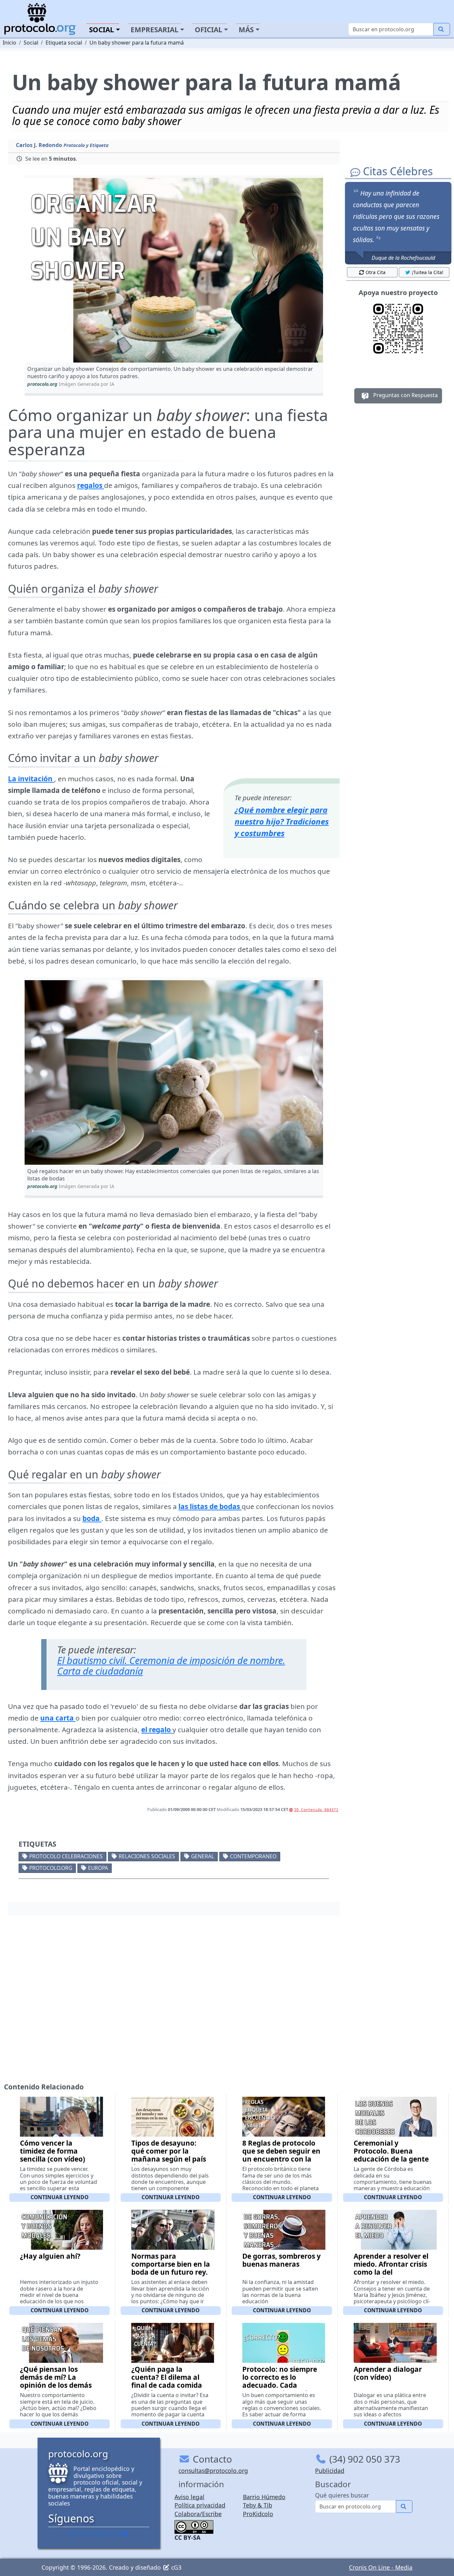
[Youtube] (117, 2534)
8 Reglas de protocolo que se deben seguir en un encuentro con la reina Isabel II (281, 2155)
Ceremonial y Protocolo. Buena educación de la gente (391, 2151)
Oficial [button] (209, 30)
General (203, 1856)
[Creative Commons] (194, 2526)
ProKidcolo (258, 2514)
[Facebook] (72, 2534)
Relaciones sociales (147, 1856)
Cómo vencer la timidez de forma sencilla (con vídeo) (53, 2151)
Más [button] (246, 30)
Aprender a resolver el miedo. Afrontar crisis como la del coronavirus (391, 2268)
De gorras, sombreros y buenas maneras (282, 2260)
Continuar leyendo (59, 2197)
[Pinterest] (90, 2534)
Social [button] (102, 30)
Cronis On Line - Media (381, 2567)
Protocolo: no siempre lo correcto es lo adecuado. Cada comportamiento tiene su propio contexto (281, 2385)
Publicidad (330, 2471)
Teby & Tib (258, 2505)
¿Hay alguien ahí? (50, 2256)
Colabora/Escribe (198, 2514)
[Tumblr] (99, 2534)
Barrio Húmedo (264, 2497)
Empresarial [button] (155, 30)
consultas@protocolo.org (213, 2471)
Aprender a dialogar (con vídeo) (388, 2373)
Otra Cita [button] (376, 272)
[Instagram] (108, 2534)
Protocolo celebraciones (66, 1856)
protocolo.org (51, 1868)
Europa (98, 1868)
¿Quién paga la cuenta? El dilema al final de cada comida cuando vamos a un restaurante (167, 2385)
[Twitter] (81, 2534)
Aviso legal (189, 2497)
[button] (174, 270)
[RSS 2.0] (126, 2534)
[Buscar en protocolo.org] (442, 29)
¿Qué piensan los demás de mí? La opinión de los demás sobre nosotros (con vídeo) (56, 2385)
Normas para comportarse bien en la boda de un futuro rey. (171, 2264)
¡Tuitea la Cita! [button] (428, 272)
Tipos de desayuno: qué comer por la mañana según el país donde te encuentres (169, 2155)
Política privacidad (200, 2505)
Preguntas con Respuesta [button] (405, 395)
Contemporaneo (253, 1856)
